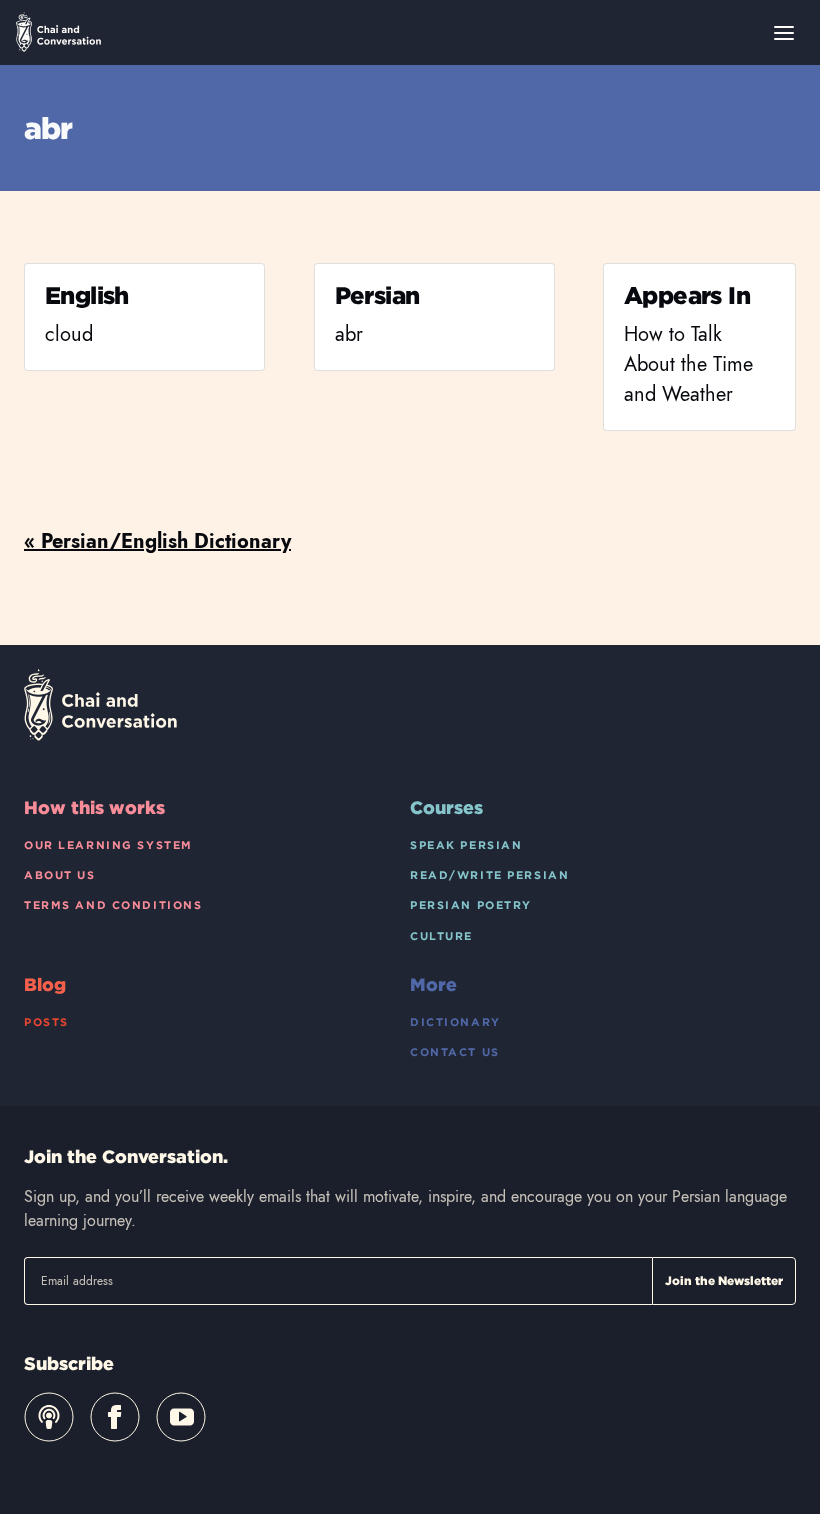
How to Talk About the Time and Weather (688, 364)
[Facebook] (115, 1417)
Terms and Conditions (113, 905)
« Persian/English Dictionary (157, 541)
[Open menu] (784, 33)
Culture (441, 936)
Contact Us (455, 1052)
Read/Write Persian (489, 875)
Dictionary (455, 1022)
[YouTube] (181, 1417)
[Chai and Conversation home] (58, 32)
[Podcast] (49, 1417)
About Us (60, 875)
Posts (46, 1022)
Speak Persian (466, 845)
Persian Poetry (471, 905)
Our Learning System (108, 845)
